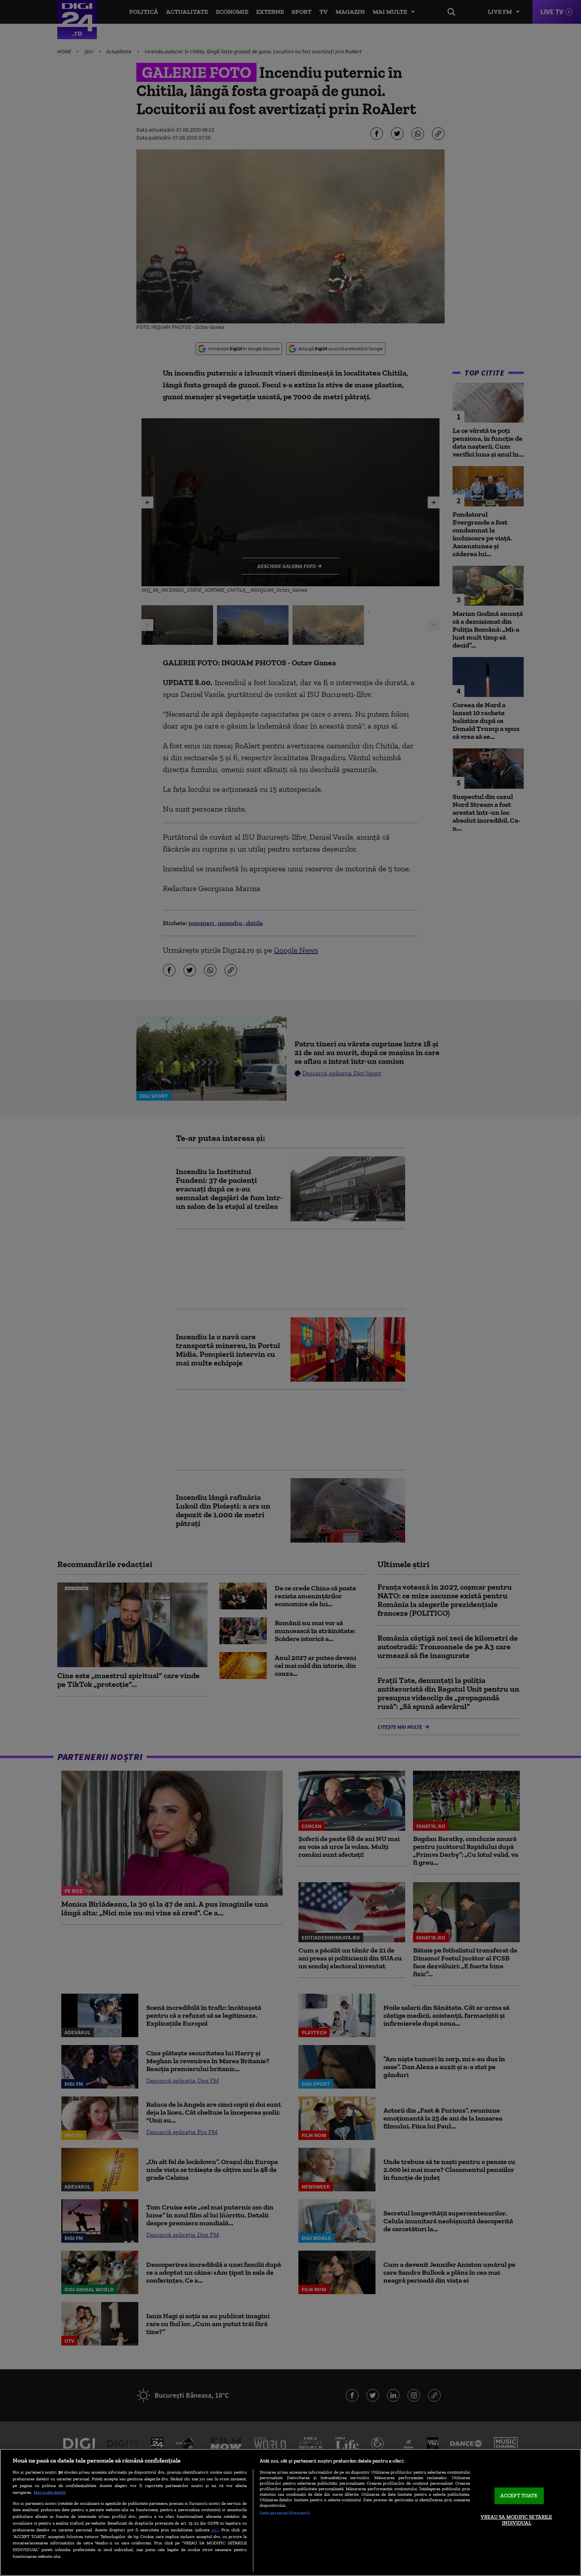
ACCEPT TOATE (519, 2496)
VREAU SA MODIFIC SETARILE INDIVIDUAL (516, 2520)
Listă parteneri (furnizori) (285, 2513)
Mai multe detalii (50, 2492)
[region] (290, 2512)
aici (215, 2530)
